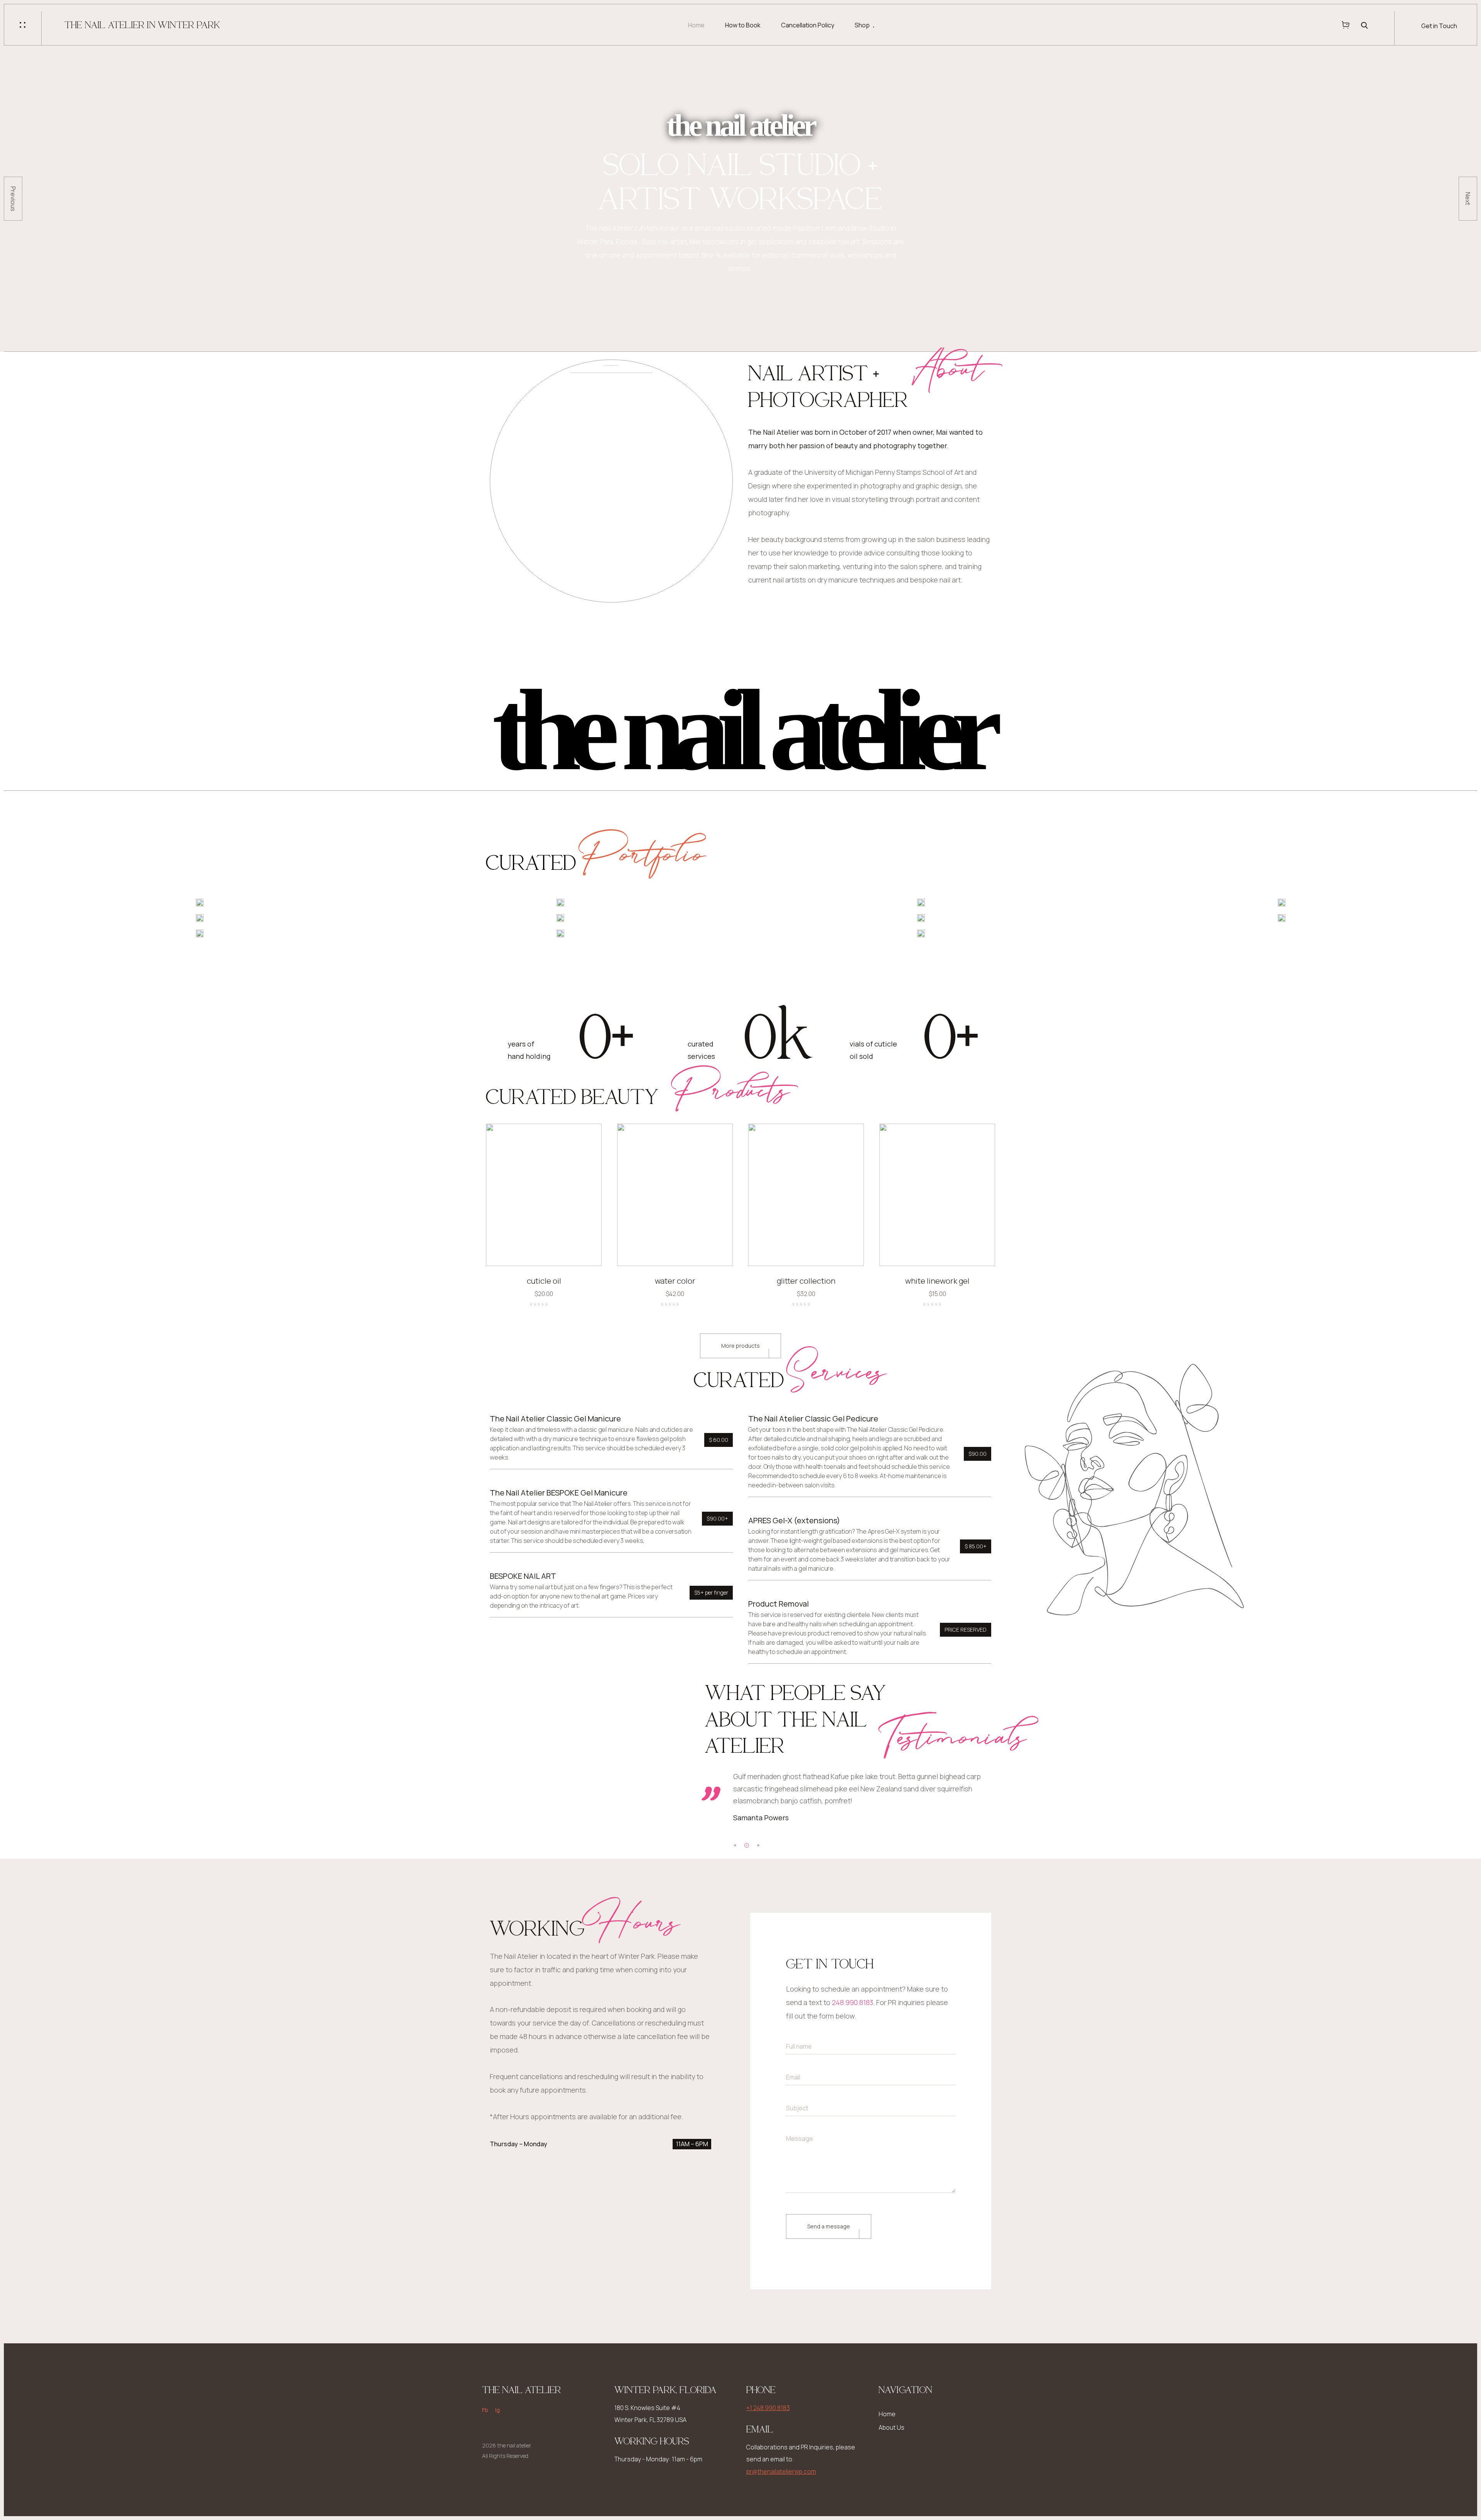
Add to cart (586, 1250)
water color (675, 1281)
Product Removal (778, 1604)
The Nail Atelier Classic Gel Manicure (555, 1419)
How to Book (743, 25)
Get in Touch (1439, 26)
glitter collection (806, 1281)
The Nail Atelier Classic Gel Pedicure (813, 1419)
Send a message (829, 2226)
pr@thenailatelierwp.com (781, 2471)
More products (740, 1346)
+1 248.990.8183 (768, 2408)
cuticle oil (544, 1281)
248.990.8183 (853, 2002)
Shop (862, 25)
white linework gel (937, 1281)
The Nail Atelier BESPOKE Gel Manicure (559, 1493)
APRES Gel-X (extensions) (794, 1520)
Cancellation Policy (808, 25)
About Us (891, 2427)
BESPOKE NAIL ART (523, 1576)
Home (696, 25)
